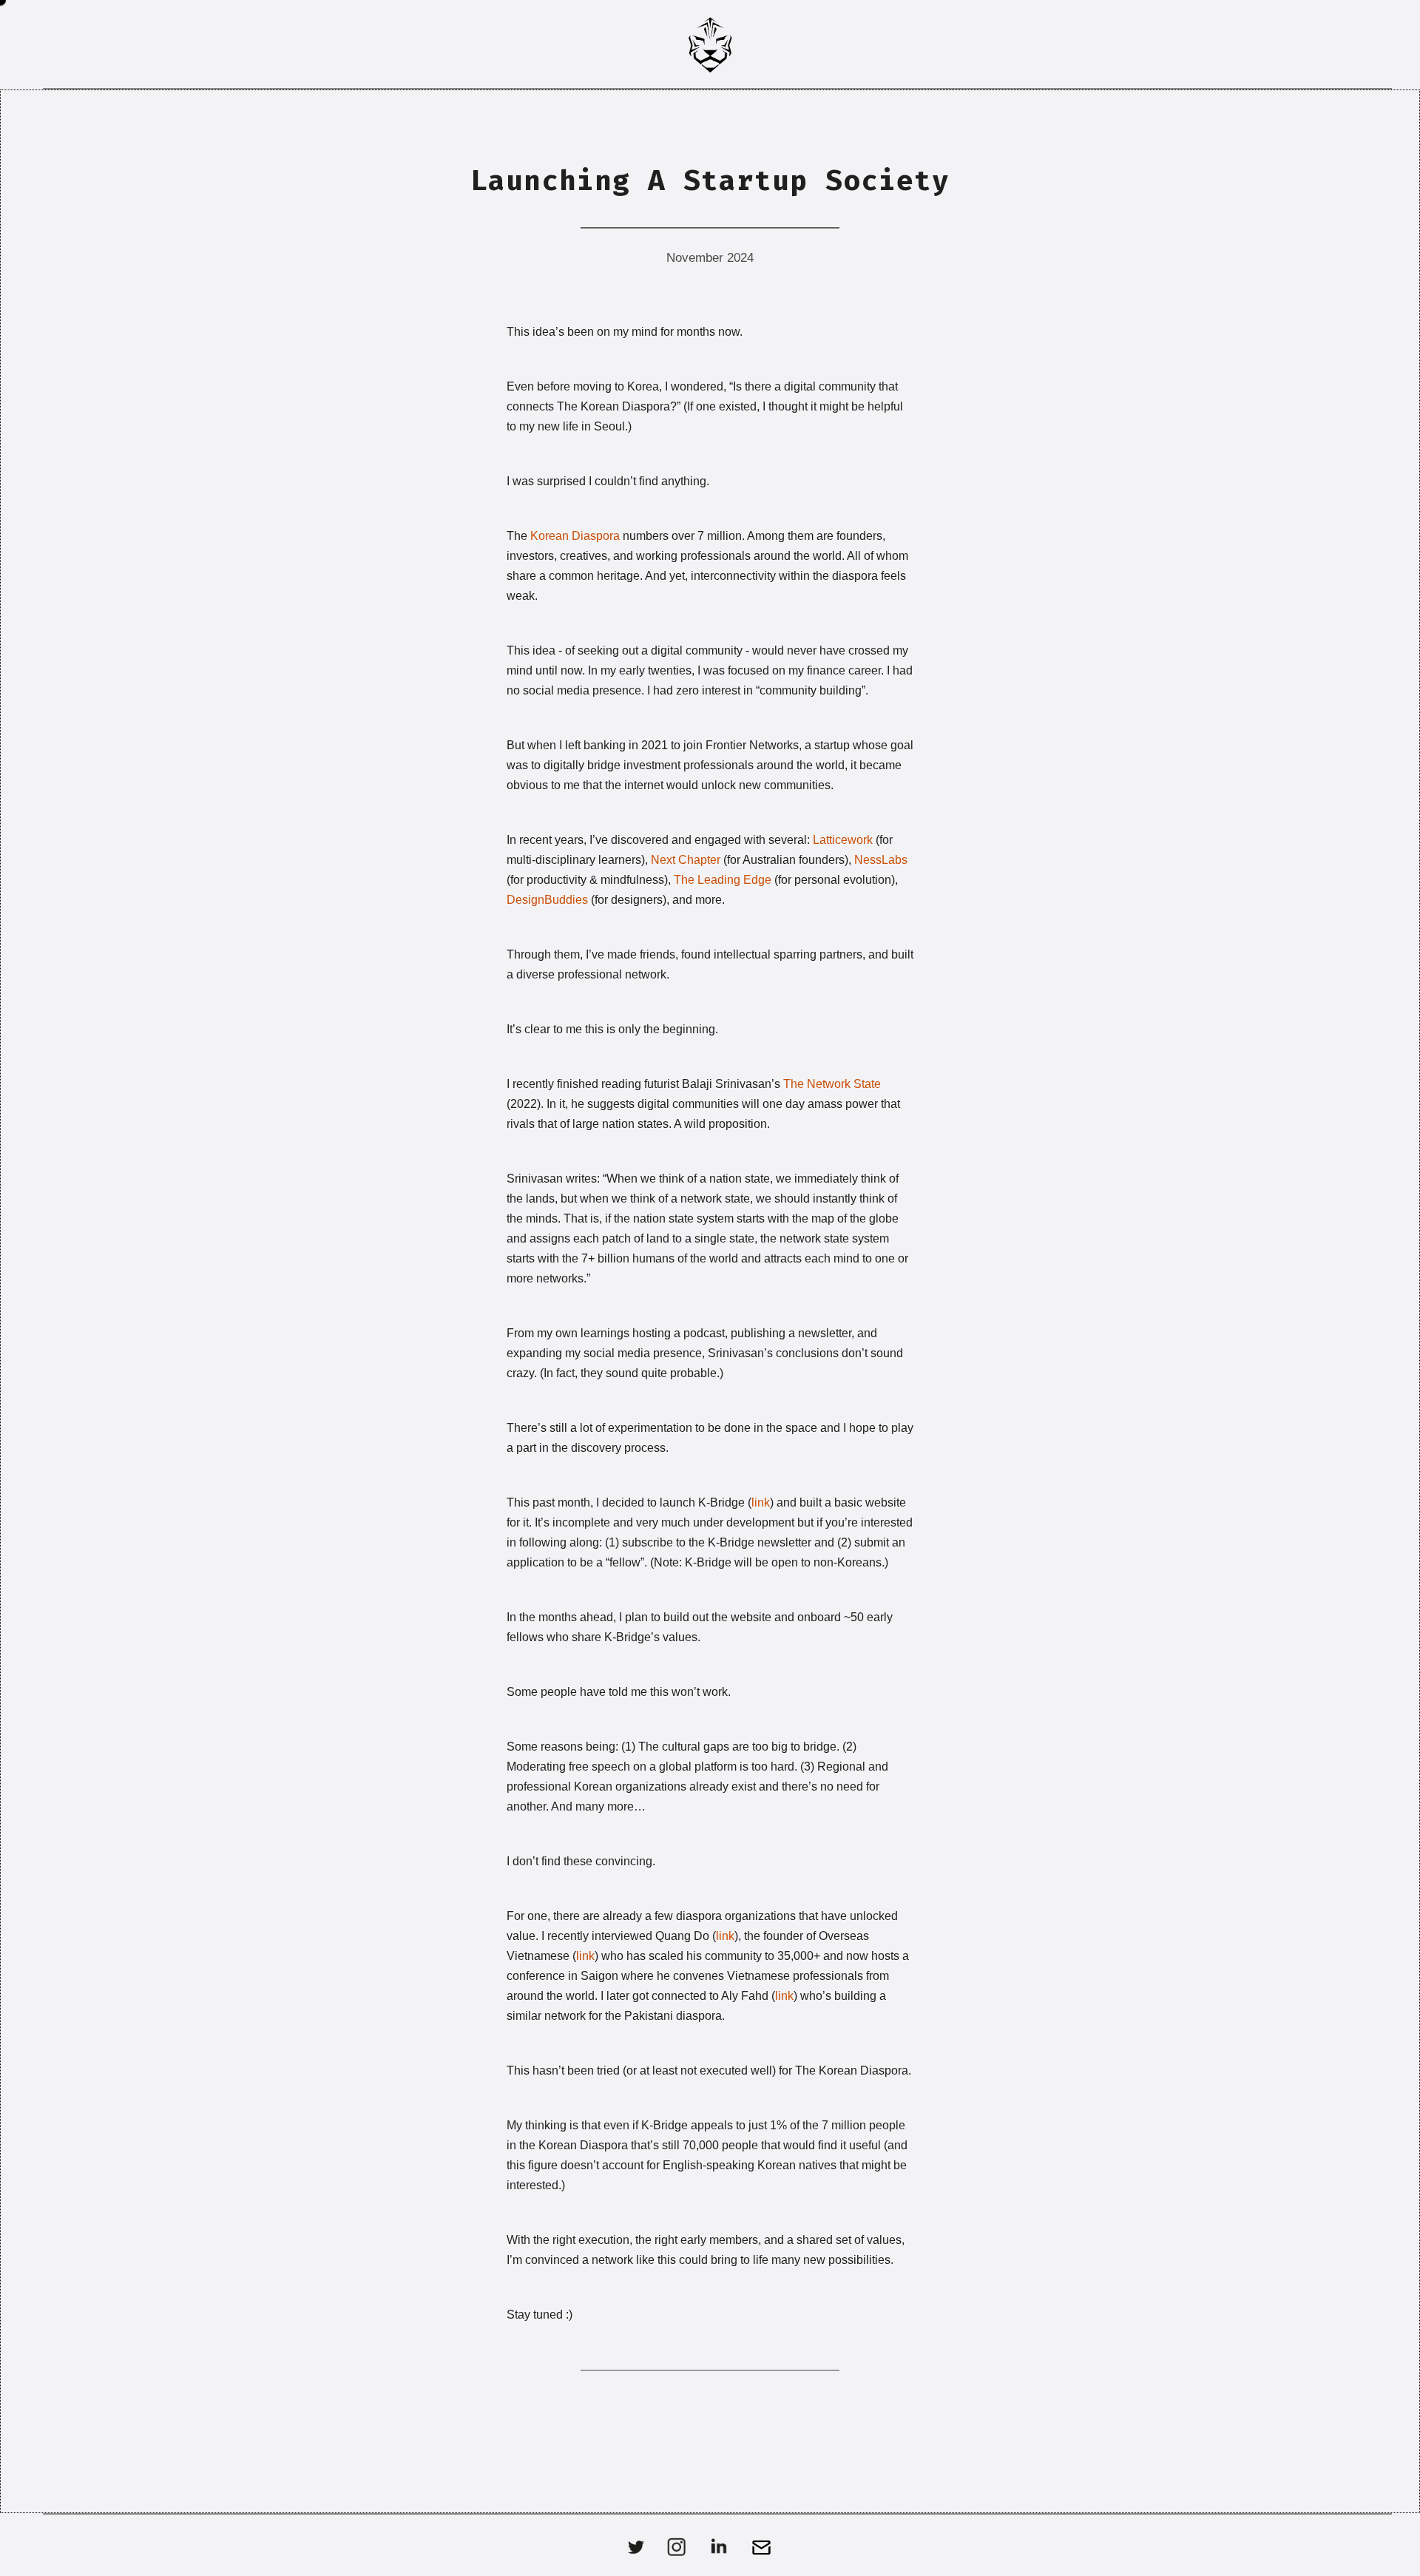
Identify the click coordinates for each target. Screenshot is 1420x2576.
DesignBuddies (547, 900)
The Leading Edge (723, 880)
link (761, 1502)
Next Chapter (686, 860)
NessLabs (881, 860)
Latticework (843, 840)
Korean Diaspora (575, 536)
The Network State (832, 1084)
